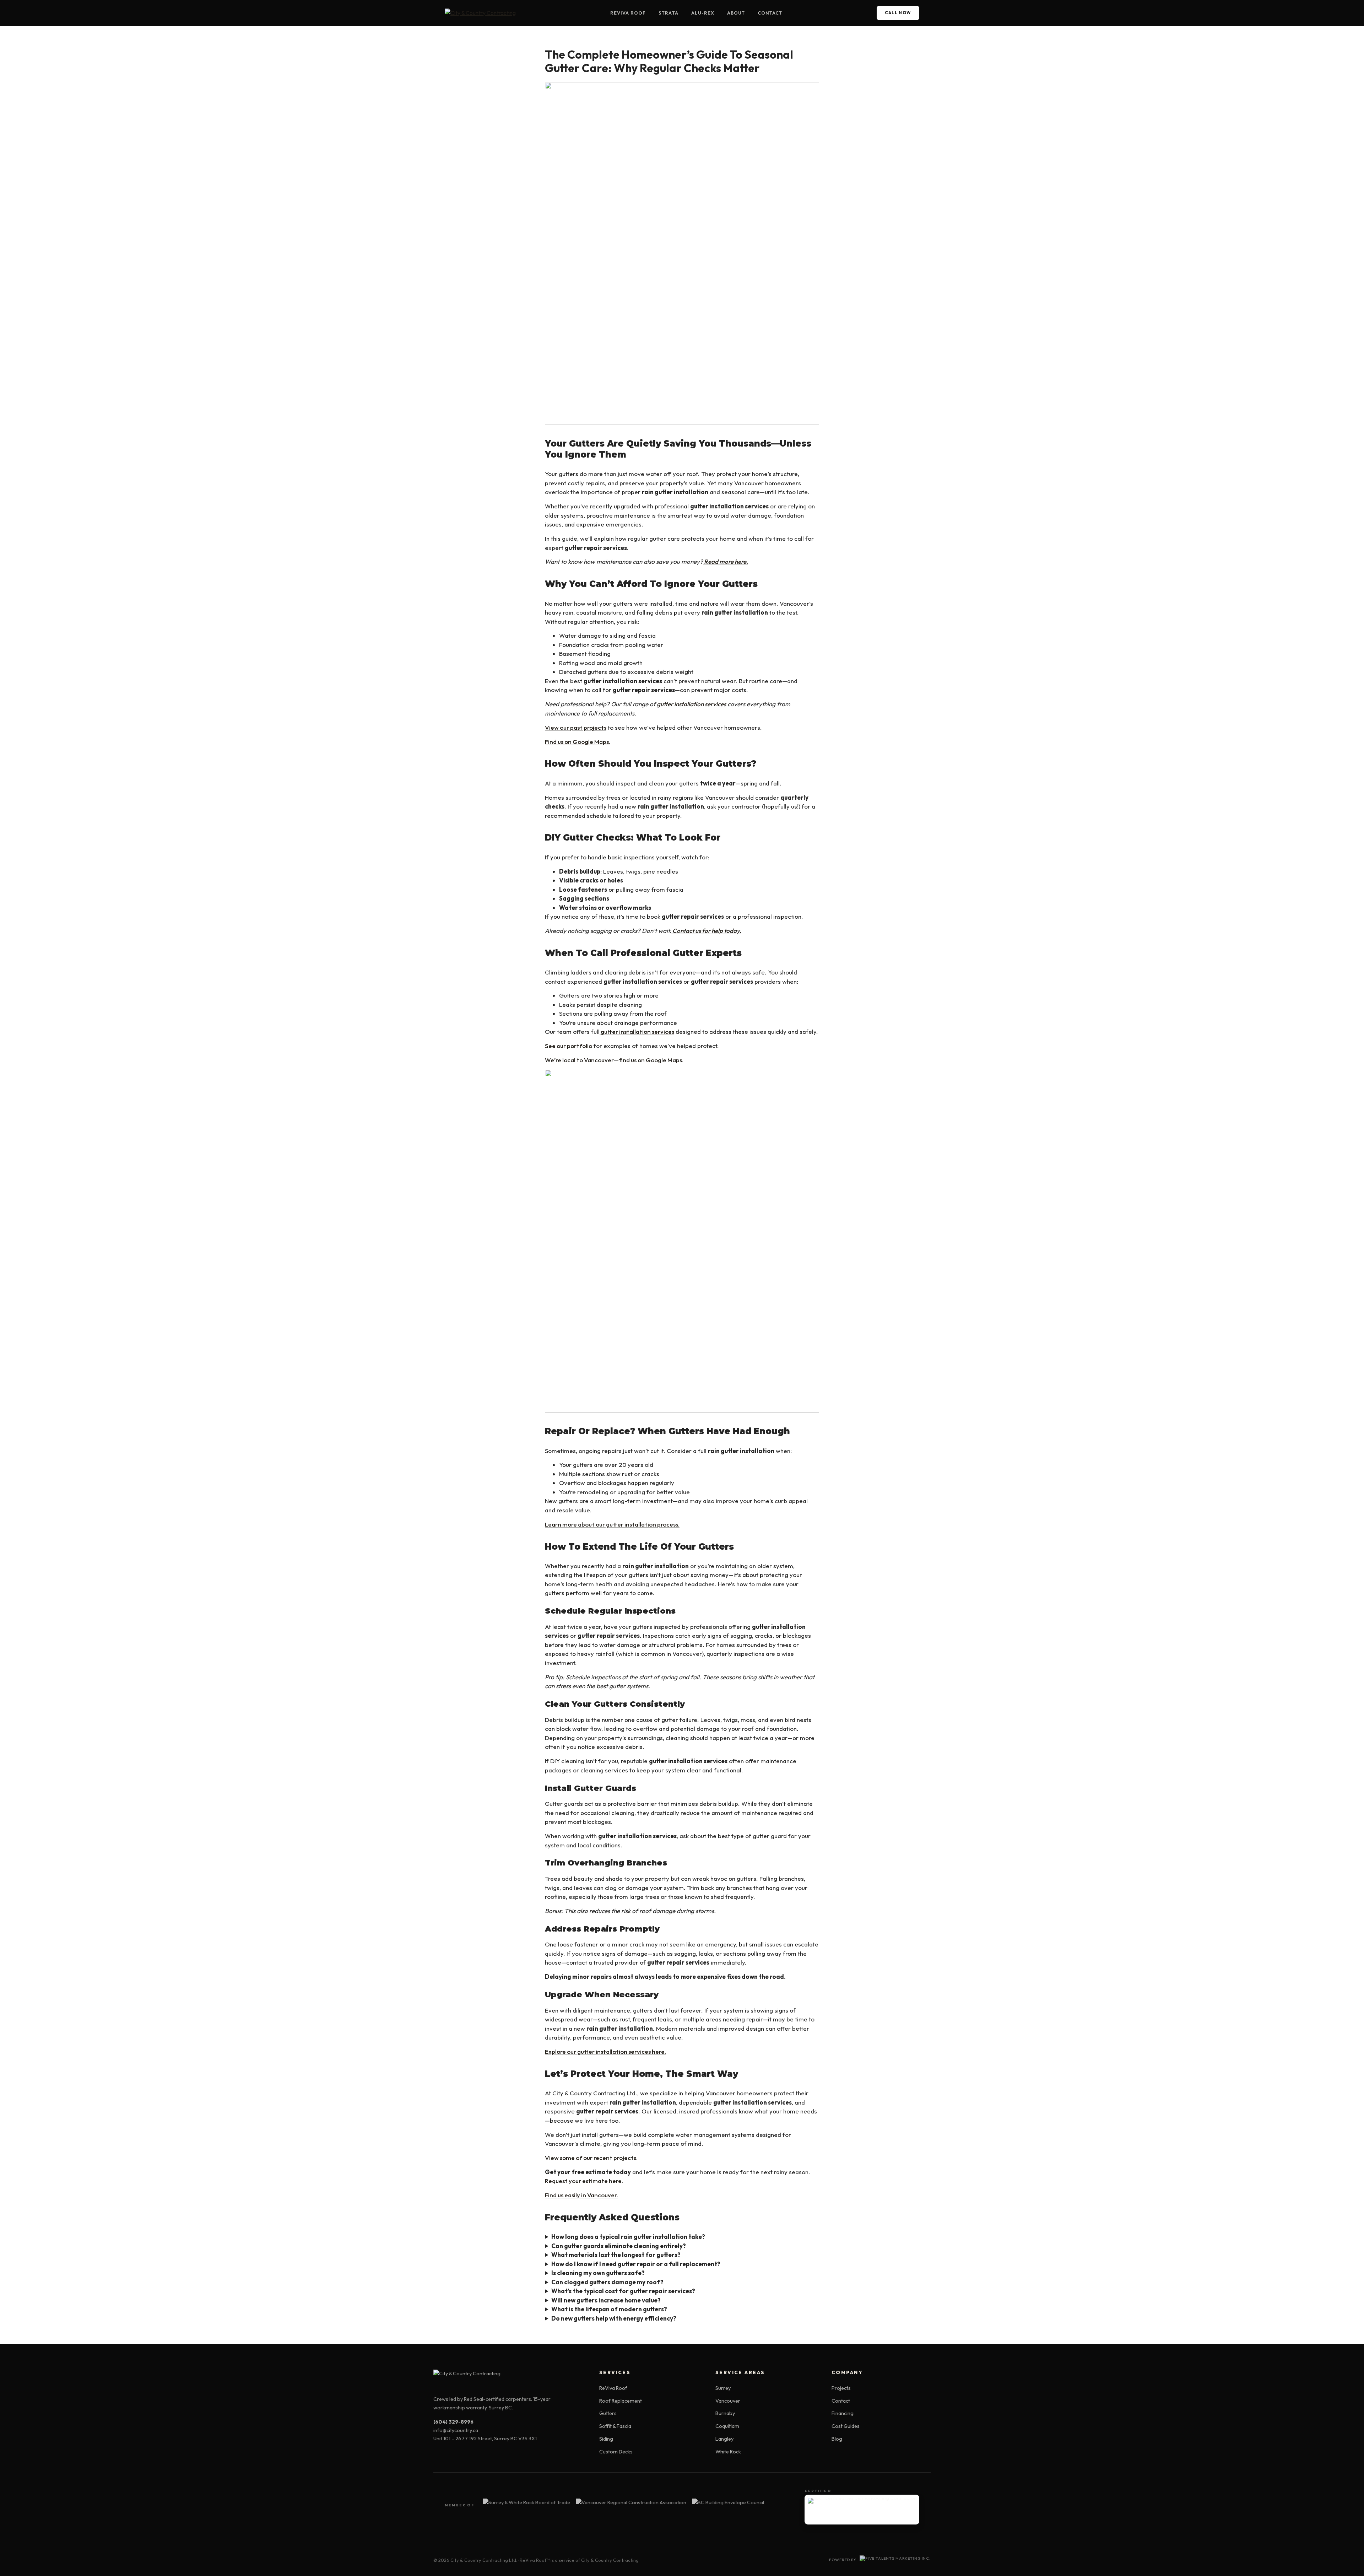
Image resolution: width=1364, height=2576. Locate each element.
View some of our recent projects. (591, 2158)
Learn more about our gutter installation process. (612, 1524)
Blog (837, 2439)
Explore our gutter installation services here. (605, 2051)
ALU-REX (703, 13)
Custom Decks (616, 2452)
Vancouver (728, 2401)
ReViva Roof (628, 13)
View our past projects (576, 727)
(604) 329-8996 (453, 2422)
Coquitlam (727, 2426)
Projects (841, 2388)
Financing (843, 2413)
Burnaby (725, 2413)
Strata (668, 13)
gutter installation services (637, 1032)
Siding (606, 2439)
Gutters (608, 2413)
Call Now (898, 13)
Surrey (723, 2388)
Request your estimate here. (584, 2181)
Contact (770, 13)
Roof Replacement (621, 2401)
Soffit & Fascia (615, 2426)
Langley (724, 2439)
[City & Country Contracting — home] (480, 13)
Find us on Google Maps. (578, 742)
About (736, 13)
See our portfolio (569, 1046)
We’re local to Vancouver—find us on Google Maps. (614, 1060)
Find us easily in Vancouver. (581, 2195)
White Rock (728, 2452)
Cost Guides (846, 2426)
